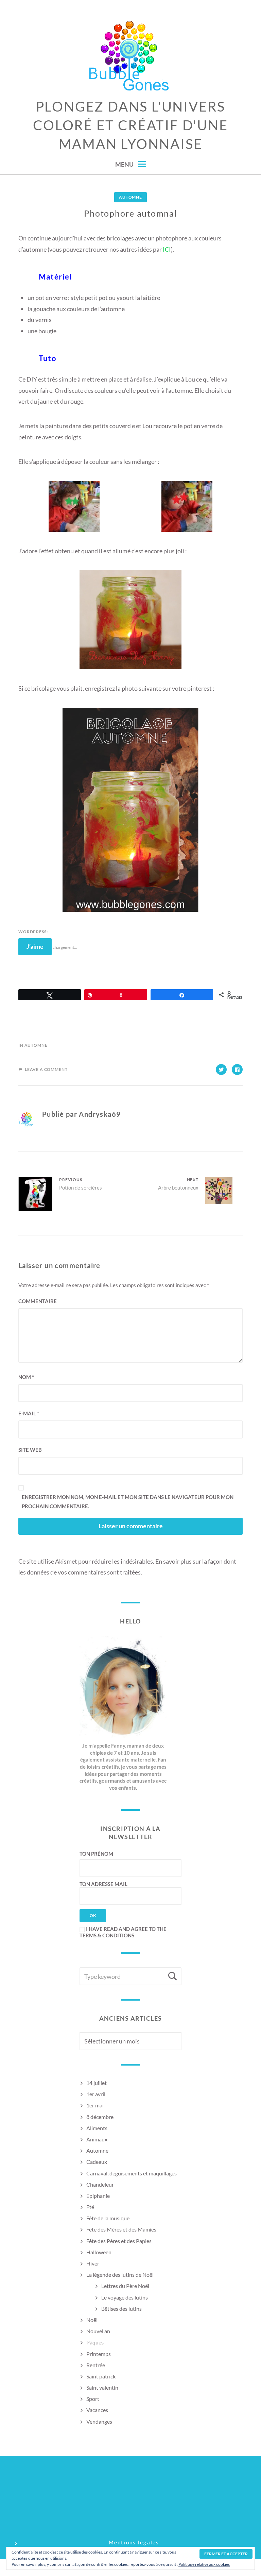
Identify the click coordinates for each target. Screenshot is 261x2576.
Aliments (97, 2128)
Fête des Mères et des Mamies (121, 2229)
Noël (92, 2320)
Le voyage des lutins (125, 2297)
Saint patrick (101, 2376)
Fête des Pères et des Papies (119, 2241)
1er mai (95, 2105)
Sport (93, 2399)
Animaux (97, 2139)
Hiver (93, 2263)
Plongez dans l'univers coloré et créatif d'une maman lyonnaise (130, 125)
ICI (167, 249)
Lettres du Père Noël (125, 2286)
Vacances (97, 2410)
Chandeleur (100, 2184)
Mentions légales (134, 2542)
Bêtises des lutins (121, 2309)
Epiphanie (98, 2196)
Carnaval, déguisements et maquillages (132, 2173)
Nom (26, 1377)
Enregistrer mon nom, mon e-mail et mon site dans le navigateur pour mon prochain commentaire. (128, 1502)
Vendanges (99, 2421)
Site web (30, 1450)
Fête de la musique (108, 2218)
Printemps (99, 2354)
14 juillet (97, 2083)
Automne (130, 197)
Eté (90, 2207)
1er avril (96, 2094)
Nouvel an (98, 2331)
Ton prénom (96, 1854)
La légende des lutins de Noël (120, 2275)
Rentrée (96, 2365)
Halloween (99, 2252)
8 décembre (100, 2117)
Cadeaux (97, 2162)
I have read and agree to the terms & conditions (123, 1932)
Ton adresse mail (103, 1884)
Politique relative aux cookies (204, 2564)
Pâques (95, 2342)
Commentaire (38, 1301)
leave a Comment (46, 1069)
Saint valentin (102, 2387)
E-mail (29, 1413)
